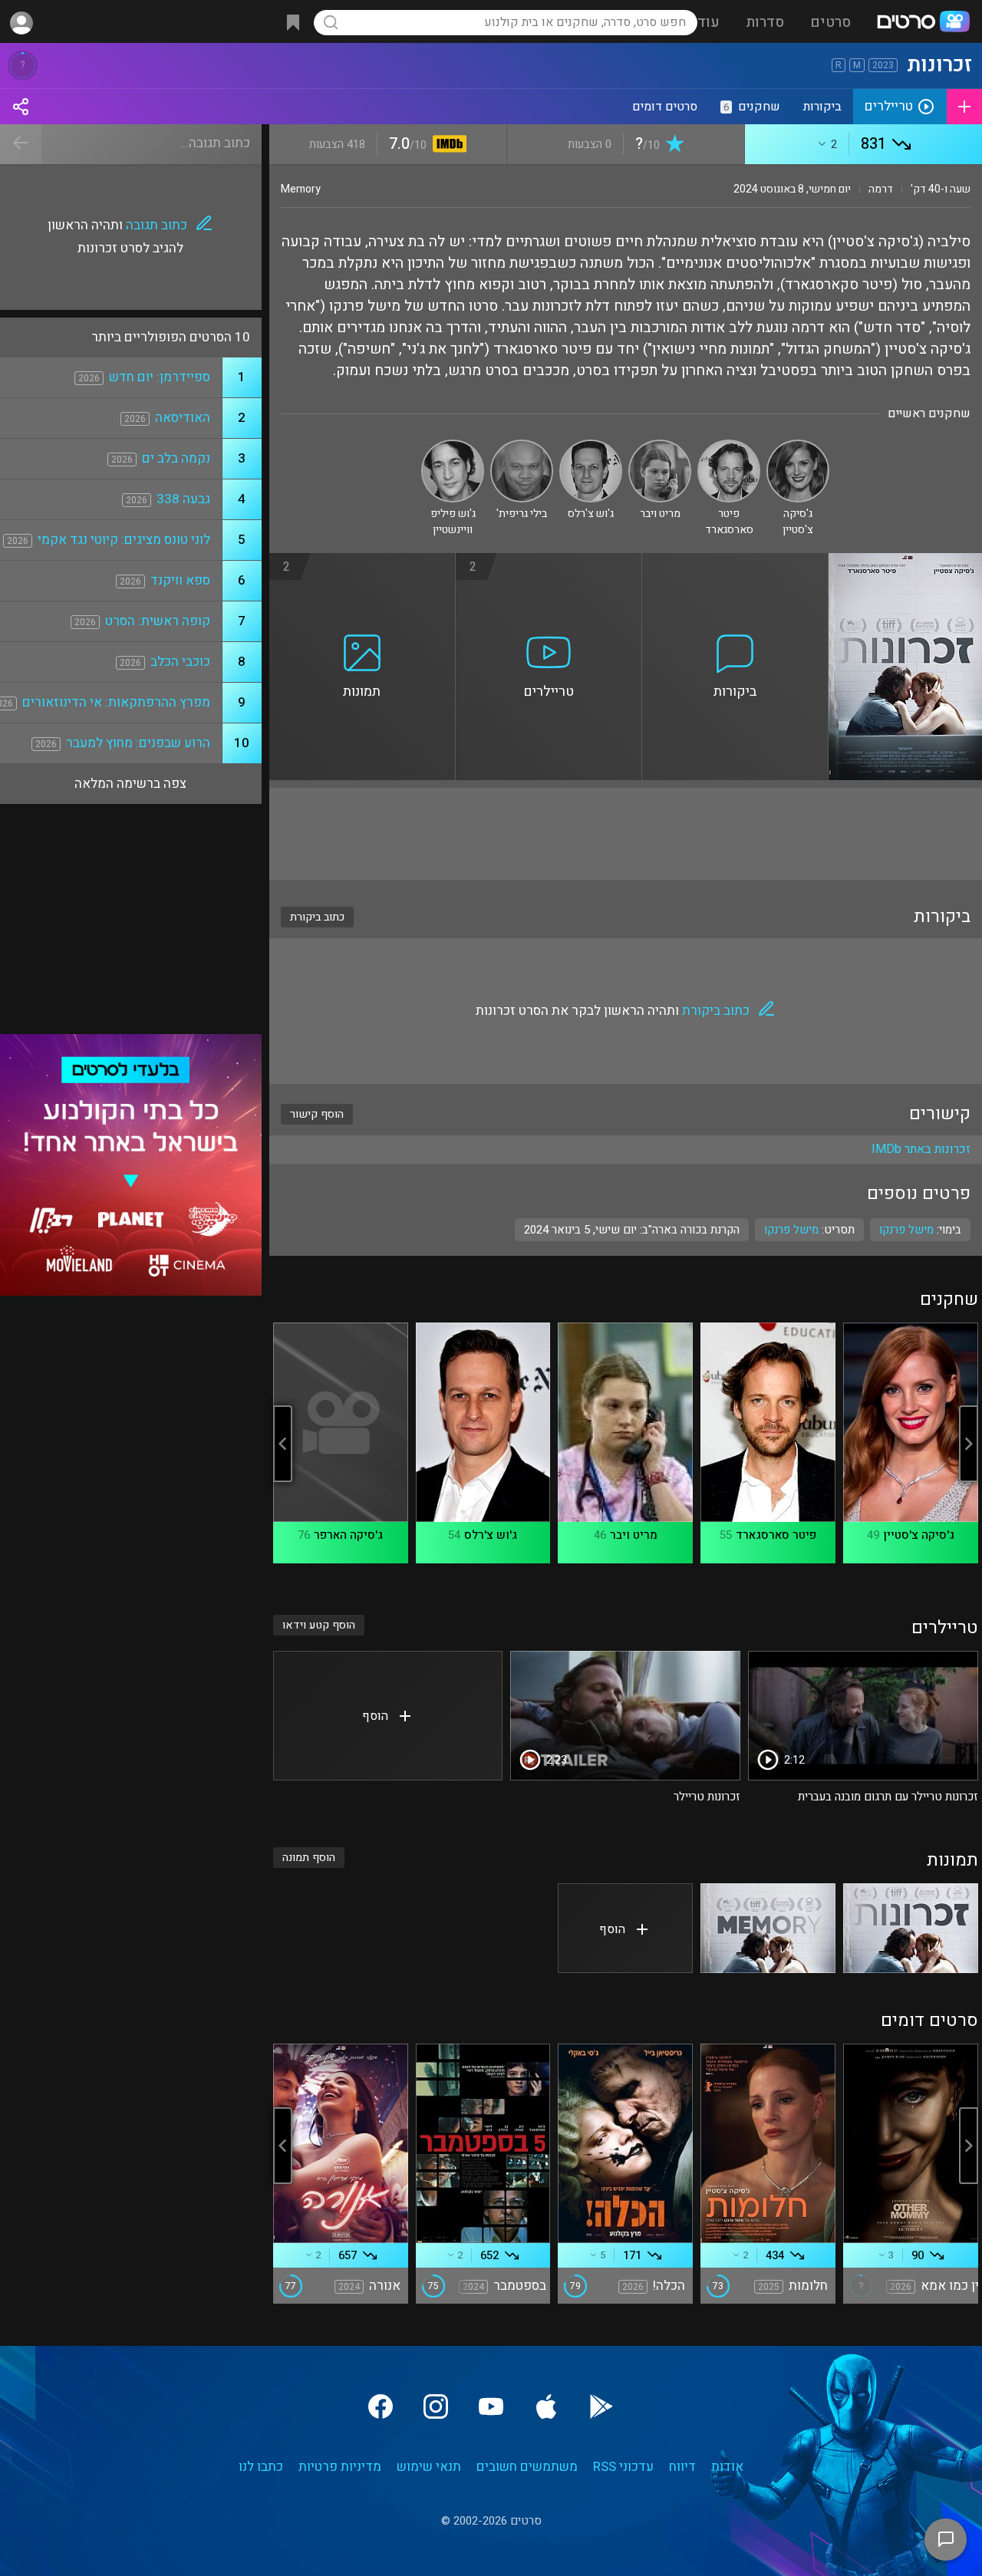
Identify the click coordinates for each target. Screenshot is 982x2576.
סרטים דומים (665, 107)
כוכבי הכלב (180, 662)
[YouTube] (491, 2406)
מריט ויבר (634, 1535)
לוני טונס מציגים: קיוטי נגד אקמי (124, 540)
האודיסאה (183, 418)
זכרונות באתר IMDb (921, 1149)
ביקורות (822, 107)
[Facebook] (381, 2406)
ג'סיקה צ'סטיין (919, 1535)
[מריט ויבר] (660, 446)
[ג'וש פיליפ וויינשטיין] (453, 446)
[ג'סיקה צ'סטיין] (798, 446)
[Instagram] (436, 2406)
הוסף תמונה (309, 1858)
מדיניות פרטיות (340, 2467)
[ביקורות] (735, 562)
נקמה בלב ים (176, 458)
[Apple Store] (546, 2406)
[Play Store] (601, 2406)
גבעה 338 (183, 499)
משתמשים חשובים (527, 2467)
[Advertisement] (626, 834)
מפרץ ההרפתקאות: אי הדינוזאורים (116, 702)
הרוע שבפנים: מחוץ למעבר (138, 743)
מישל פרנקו (791, 1230)
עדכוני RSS (623, 2467)
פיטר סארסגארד (776, 1535)
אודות (727, 2467)
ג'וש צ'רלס (491, 1535)
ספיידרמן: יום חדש (160, 377)
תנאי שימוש (429, 2467)
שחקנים (752, 107)
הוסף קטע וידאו (319, 1625)
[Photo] (911, 1928)
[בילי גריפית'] (522, 446)
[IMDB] (447, 145)
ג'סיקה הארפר (348, 1535)
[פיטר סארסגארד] (729, 446)
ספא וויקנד (180, 580)
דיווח (682, 2467)
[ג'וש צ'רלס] (591, 446)
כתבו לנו (261, 2467)
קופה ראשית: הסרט (158, 621)
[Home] (923, 23)
